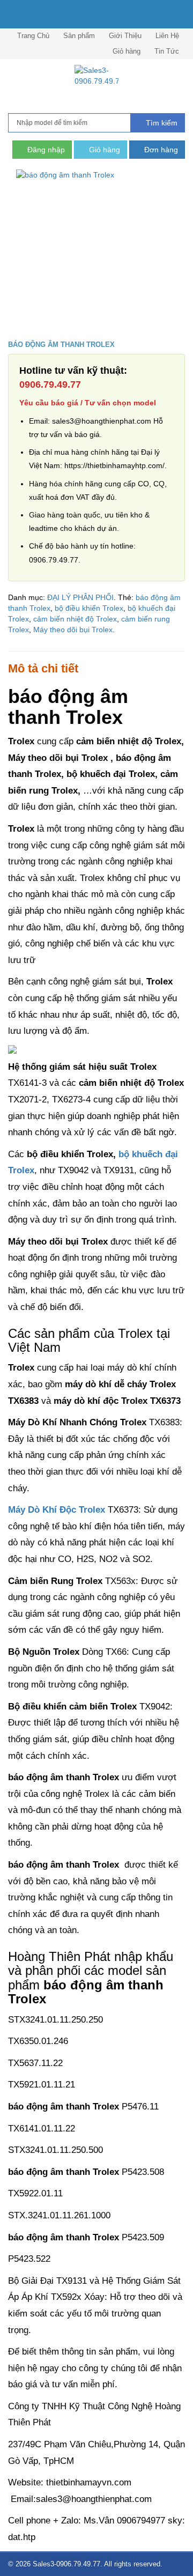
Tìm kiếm (161, 123)
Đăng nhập (45, 150)
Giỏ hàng (127, 51)
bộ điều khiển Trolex (89, 608)
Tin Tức (167, 51)
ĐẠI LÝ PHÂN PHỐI (80, 597)
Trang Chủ (33, 36)
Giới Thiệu (125, 36)
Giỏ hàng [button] (103, 150)
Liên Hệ (167, 36)
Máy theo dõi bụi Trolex (73, 630)
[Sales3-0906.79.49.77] (96, 76)
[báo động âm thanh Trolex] (96, 250)
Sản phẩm (79, 36)
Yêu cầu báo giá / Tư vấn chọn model (88, 403)
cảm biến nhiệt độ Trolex (75, 619)
